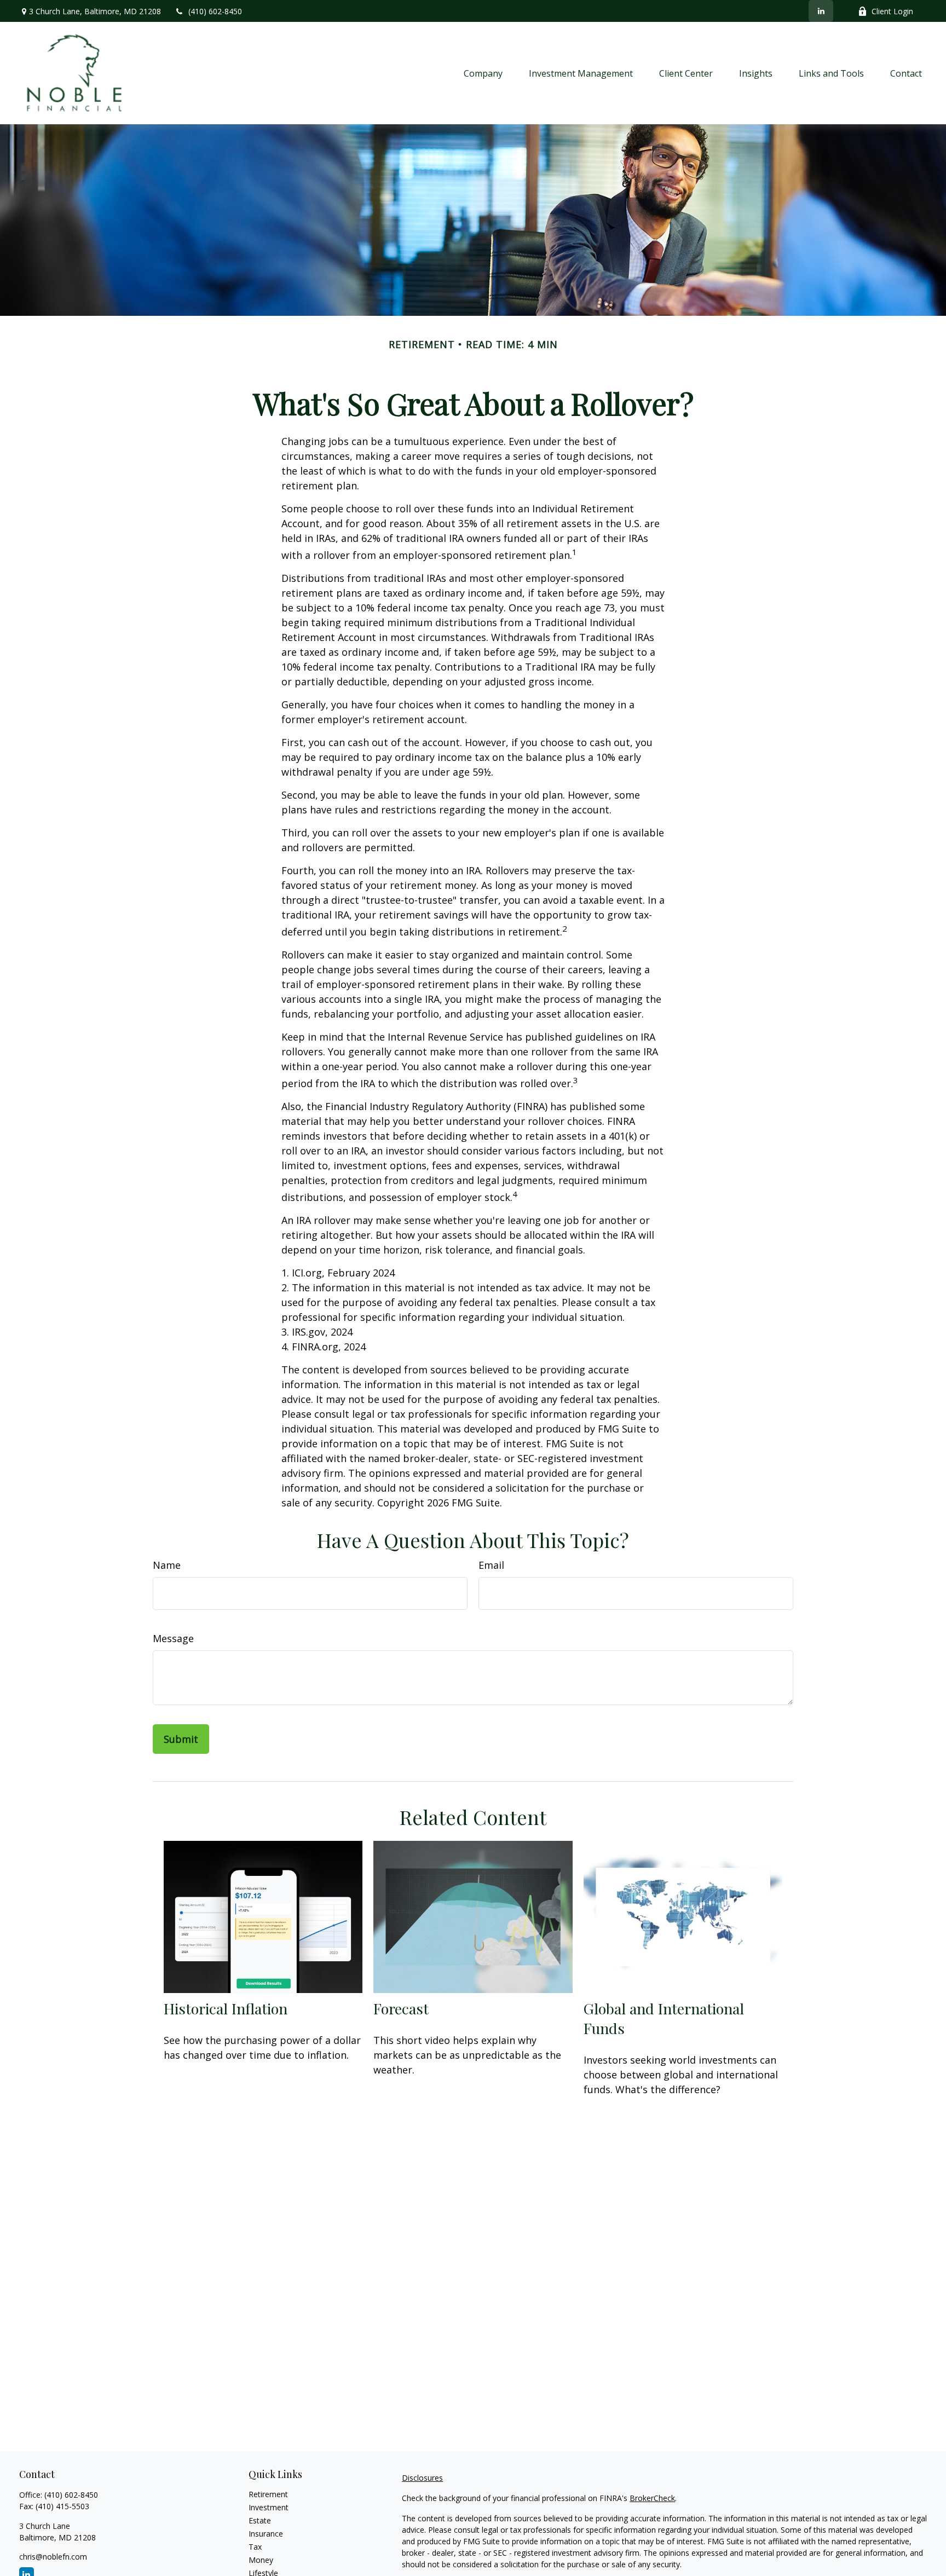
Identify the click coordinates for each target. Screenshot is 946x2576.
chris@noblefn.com (53, 2557)
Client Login (892, 11)
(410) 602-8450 (215, 11)
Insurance (266, 2534)
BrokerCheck (652, 2498)
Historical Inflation (226, 2008)
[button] (483, 73)
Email (491, 1565)
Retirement (268, 2494)
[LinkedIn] (821, 11)
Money (261, 2560)
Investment (269, 2507)
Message (173, 1638)
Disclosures (422, 2478)
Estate (260, 2520)
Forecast (401, 2008)
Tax (255, 2547)
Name (167, 1565)
